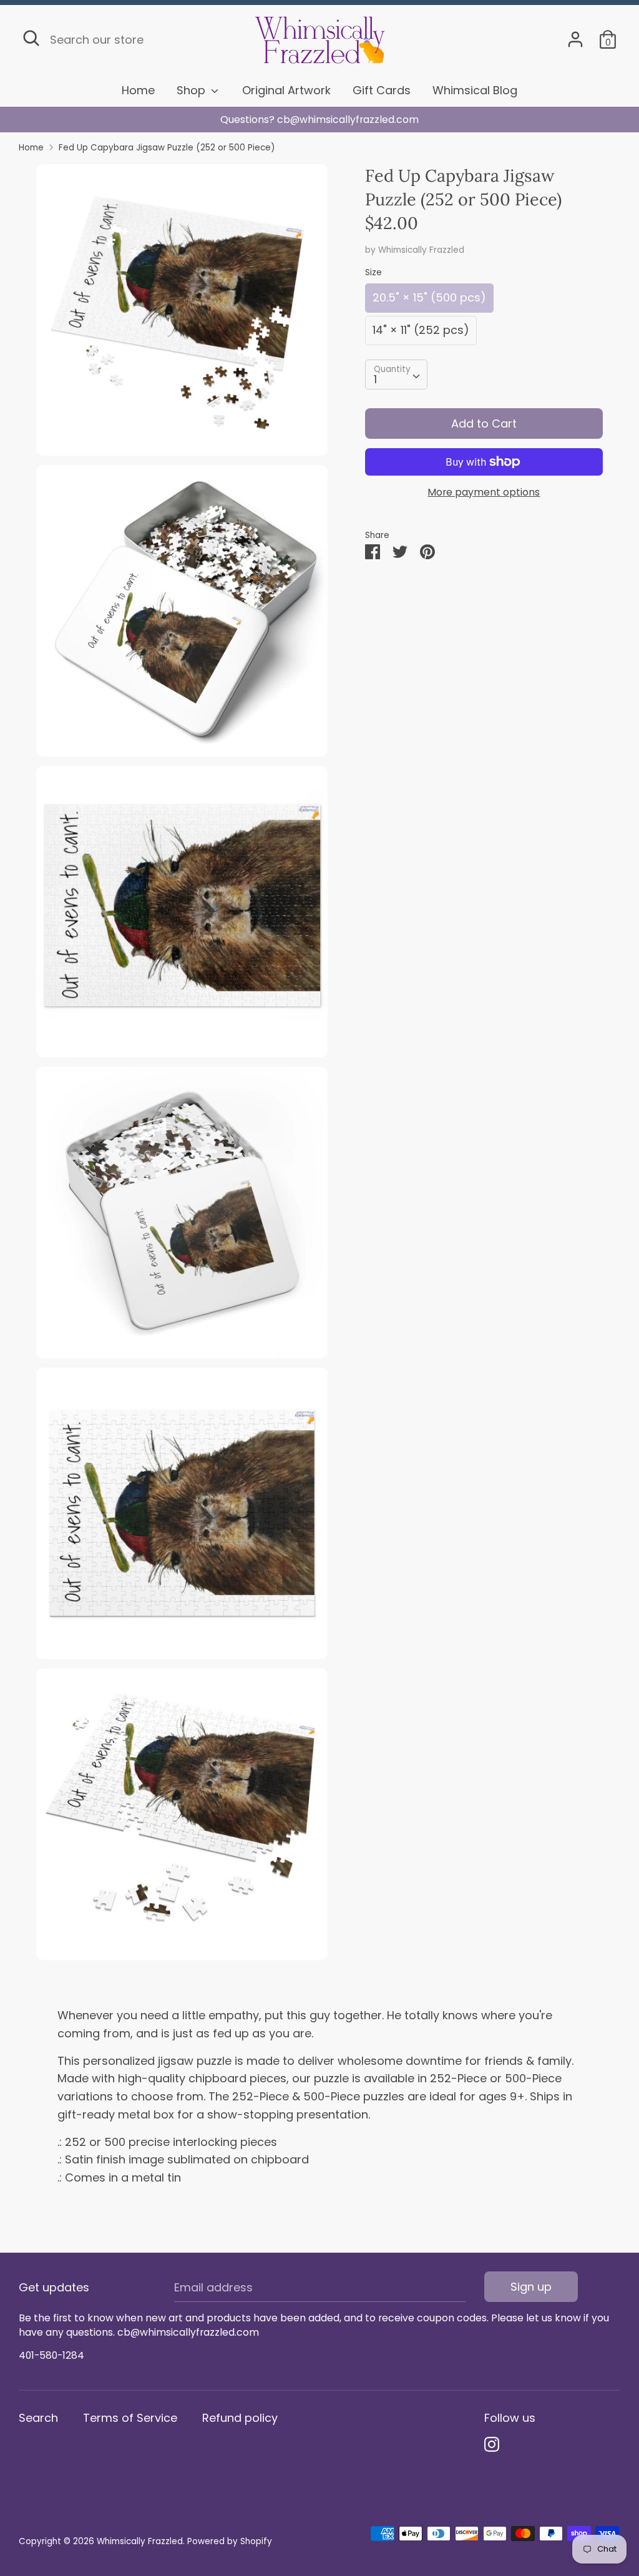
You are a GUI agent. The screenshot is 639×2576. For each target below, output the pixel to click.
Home (138, 90)
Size (373, 272)
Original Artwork (286, 90)
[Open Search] (31, 38)
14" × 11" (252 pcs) (421, 330)
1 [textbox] (375, 379)
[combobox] (396, 375)
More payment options (484, 492)
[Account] (575, 35)
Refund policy (240, 2418)
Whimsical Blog (475, 90)
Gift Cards (382, 90)
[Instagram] (492, 2445)
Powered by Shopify (230, 2541)
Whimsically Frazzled (421, 250)
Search (38, 2418)
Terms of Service (130, 2418)
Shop (193, 90)
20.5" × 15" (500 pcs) (429, 297)
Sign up (531, 2287)
